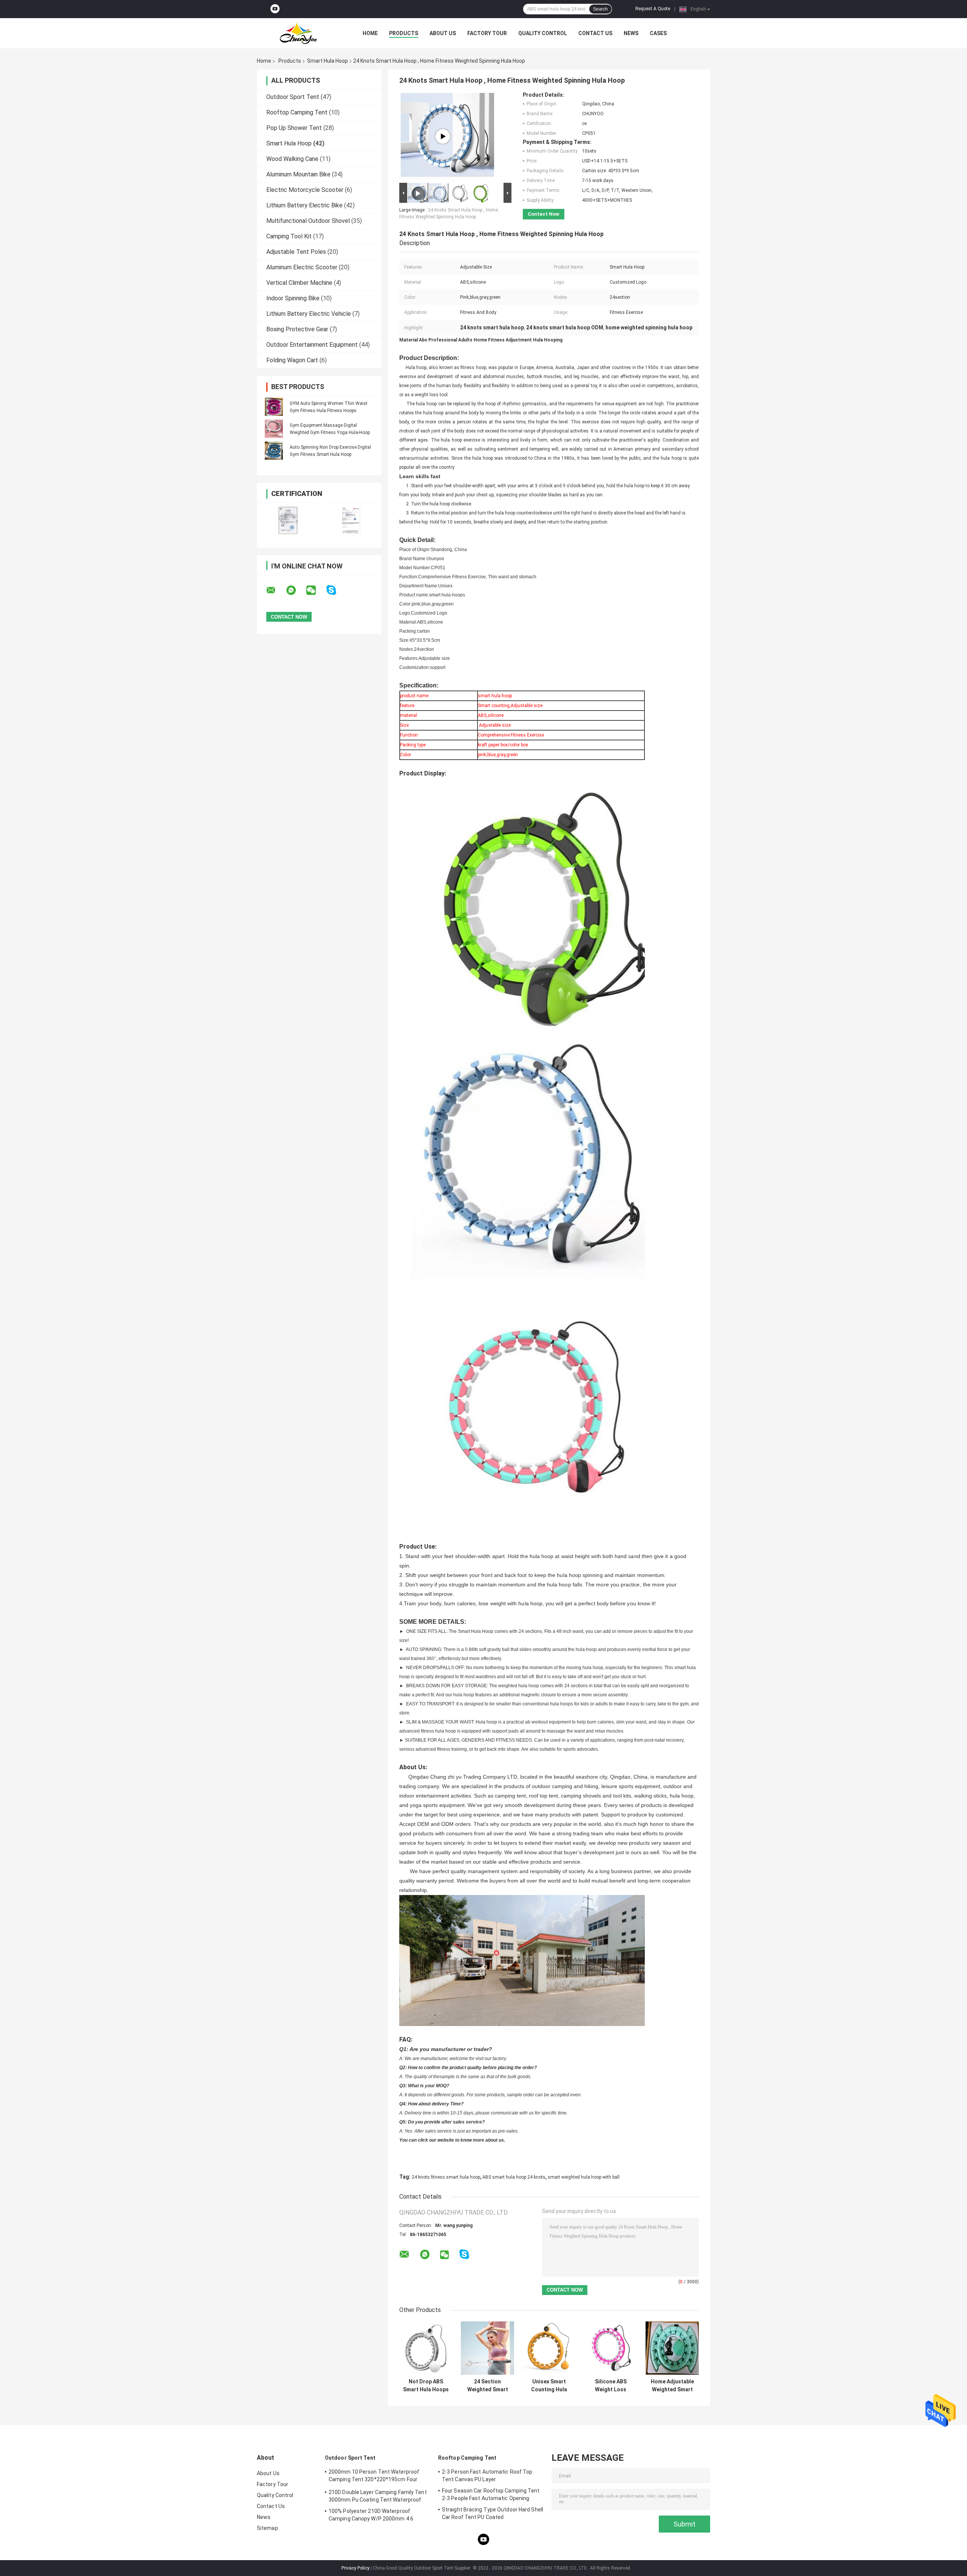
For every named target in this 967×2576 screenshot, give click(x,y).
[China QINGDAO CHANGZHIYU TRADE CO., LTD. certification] (288, 520)
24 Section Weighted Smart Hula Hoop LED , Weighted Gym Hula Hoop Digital (487, 2386)
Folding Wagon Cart (292, 360)
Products (404, 33)
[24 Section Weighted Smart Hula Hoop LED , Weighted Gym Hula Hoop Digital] (487, 2348)
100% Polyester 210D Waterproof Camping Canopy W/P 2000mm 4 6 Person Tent (371, 2516)
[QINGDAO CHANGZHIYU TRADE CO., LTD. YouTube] (275, 9)
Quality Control (543, 33)
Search (600, 9)
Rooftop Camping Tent (297, 112)
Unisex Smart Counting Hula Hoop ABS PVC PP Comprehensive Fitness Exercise (549, 2386)
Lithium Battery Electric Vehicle (309, 314)
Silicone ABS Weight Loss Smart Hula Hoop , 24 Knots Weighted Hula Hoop (611, 2386)
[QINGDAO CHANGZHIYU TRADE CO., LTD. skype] (336, 590)
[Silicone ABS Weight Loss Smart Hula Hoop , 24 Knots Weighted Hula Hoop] (611, 2348)
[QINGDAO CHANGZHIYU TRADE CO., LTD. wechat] (316, 590)
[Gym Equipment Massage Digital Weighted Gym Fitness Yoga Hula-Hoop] (274, 429)
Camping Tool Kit (289, 236)
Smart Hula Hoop (327, 61)
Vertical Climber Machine (299, 283)
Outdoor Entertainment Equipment (312, 345)
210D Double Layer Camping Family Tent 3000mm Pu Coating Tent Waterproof (378, 2496)
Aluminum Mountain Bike (298, 174)
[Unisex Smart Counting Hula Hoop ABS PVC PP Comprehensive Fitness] (443, 136)
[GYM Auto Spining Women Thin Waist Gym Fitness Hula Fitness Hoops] (274, 407)
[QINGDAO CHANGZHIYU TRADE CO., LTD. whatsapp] (296, 590)
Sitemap (267, 2528)
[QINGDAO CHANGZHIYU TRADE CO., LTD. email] (276, 590)
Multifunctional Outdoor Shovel (308, 221)
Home (370, 33)
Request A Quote (653, 9)
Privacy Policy (355, 2568)
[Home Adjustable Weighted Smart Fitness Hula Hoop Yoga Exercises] (672, 2348)
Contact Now (544, 214)
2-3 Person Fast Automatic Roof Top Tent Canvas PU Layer (487, 2476)
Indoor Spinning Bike (293, 298)
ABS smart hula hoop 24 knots (514, 2177)
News (631, 33)
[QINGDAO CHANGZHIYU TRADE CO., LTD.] (298, 33)
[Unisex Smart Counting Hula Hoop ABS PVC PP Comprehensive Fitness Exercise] (549, 2348)
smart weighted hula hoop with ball (584, 2177)
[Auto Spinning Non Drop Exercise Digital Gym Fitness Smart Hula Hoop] (274, 451)
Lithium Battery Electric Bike (304, 205)
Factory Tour (487, 33)
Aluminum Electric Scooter (302, 267)
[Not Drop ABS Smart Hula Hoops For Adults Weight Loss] (426, 2348)
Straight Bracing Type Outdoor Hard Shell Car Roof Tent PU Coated (493, 2513)
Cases (658, 33)
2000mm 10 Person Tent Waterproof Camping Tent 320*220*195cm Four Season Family (374, 2477)
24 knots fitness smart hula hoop (446, 2177)
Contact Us (595, 33)
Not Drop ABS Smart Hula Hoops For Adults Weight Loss (426, 2386)
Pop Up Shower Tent (294, 128)
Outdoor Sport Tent (293, 97)
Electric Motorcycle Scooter (305, 190)
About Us (443, 33)
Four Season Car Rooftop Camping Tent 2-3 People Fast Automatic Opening (491, 2494)
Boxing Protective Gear (297, 329)
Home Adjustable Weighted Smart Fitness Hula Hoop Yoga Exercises (672, 2386)
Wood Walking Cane (292, 159)
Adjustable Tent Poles (296, 252)
